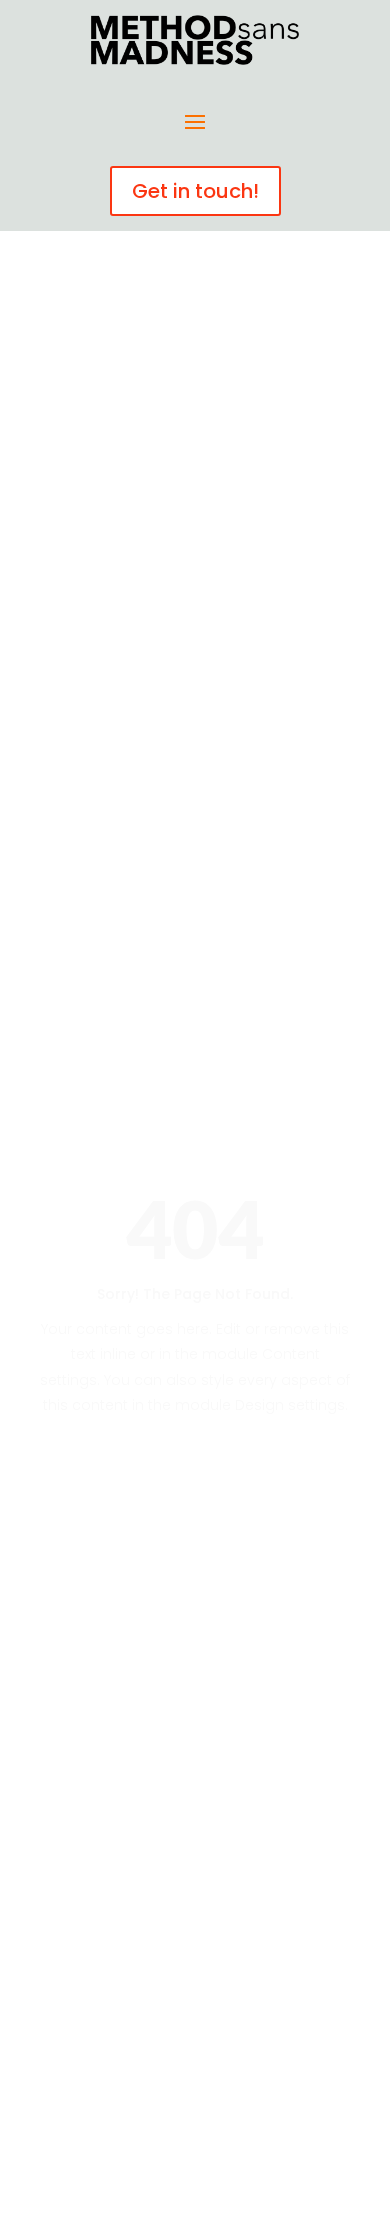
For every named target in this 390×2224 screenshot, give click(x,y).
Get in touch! (195, 191)
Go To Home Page (195, 1474)
